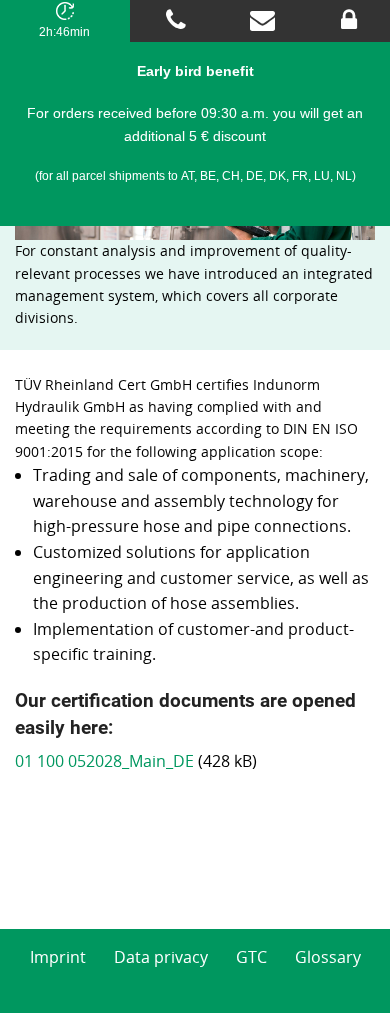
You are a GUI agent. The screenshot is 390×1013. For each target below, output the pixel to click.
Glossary (328, 957)
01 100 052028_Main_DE (104, 761)
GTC (251, 957)
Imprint (58, 957)
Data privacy (161, 957)
